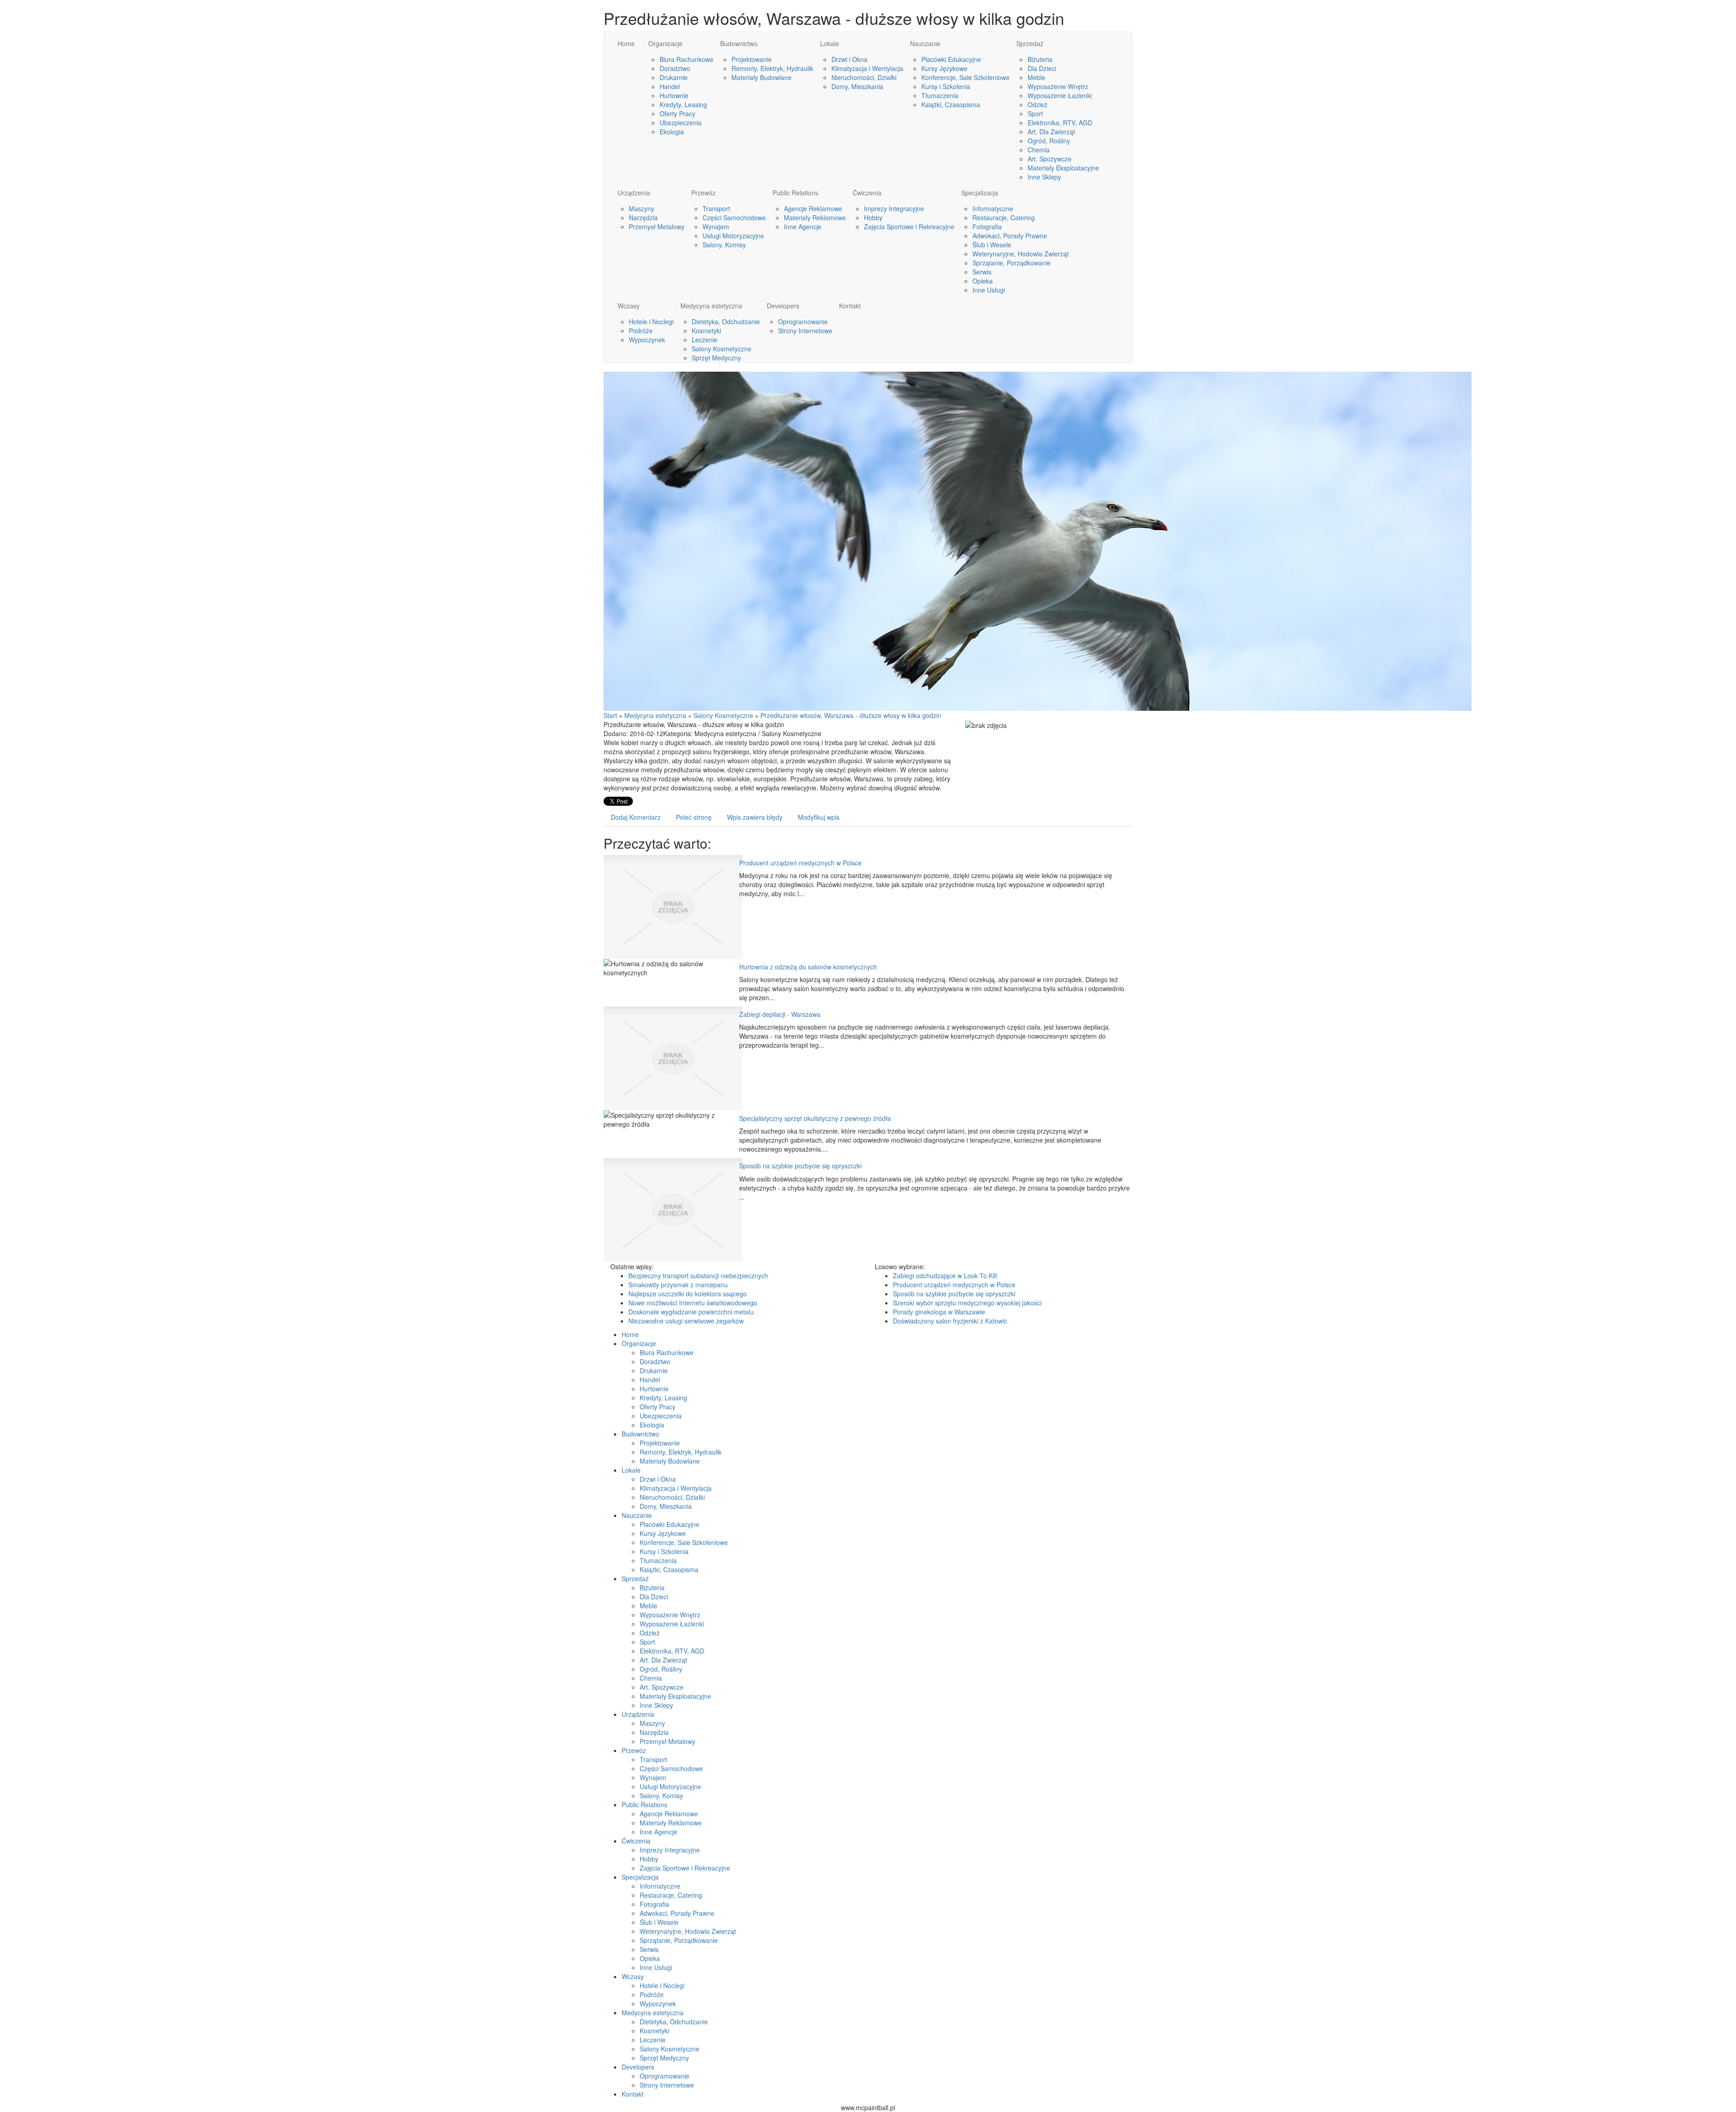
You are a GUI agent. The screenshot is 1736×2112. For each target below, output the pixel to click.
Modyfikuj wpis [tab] (819, 817)
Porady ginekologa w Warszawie (939, 1312)
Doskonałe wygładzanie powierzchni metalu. (692, 1312)
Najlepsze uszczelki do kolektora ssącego (688, 1294)
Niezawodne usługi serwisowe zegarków (686, 1321)
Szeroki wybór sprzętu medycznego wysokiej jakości (967, 1303)
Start (610, 715)
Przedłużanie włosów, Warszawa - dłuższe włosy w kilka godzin (851, 715)
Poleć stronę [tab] (694, 817)
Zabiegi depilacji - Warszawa (780, 1014)
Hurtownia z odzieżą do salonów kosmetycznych (808, 967)
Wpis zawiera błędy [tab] (755, 817)
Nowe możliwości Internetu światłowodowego (693, 1303)
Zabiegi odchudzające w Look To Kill (945, 1276)
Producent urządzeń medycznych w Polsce (800, 863)
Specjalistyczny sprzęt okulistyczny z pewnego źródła (815, 1118)
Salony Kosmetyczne (723, 715)
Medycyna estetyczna (655, 715)
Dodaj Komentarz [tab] (636, 817)
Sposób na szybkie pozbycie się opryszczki (800, 1166)
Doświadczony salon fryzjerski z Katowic (950, 1321)
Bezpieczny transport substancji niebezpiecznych (698, 1276)
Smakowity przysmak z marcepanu (678, 1285)
